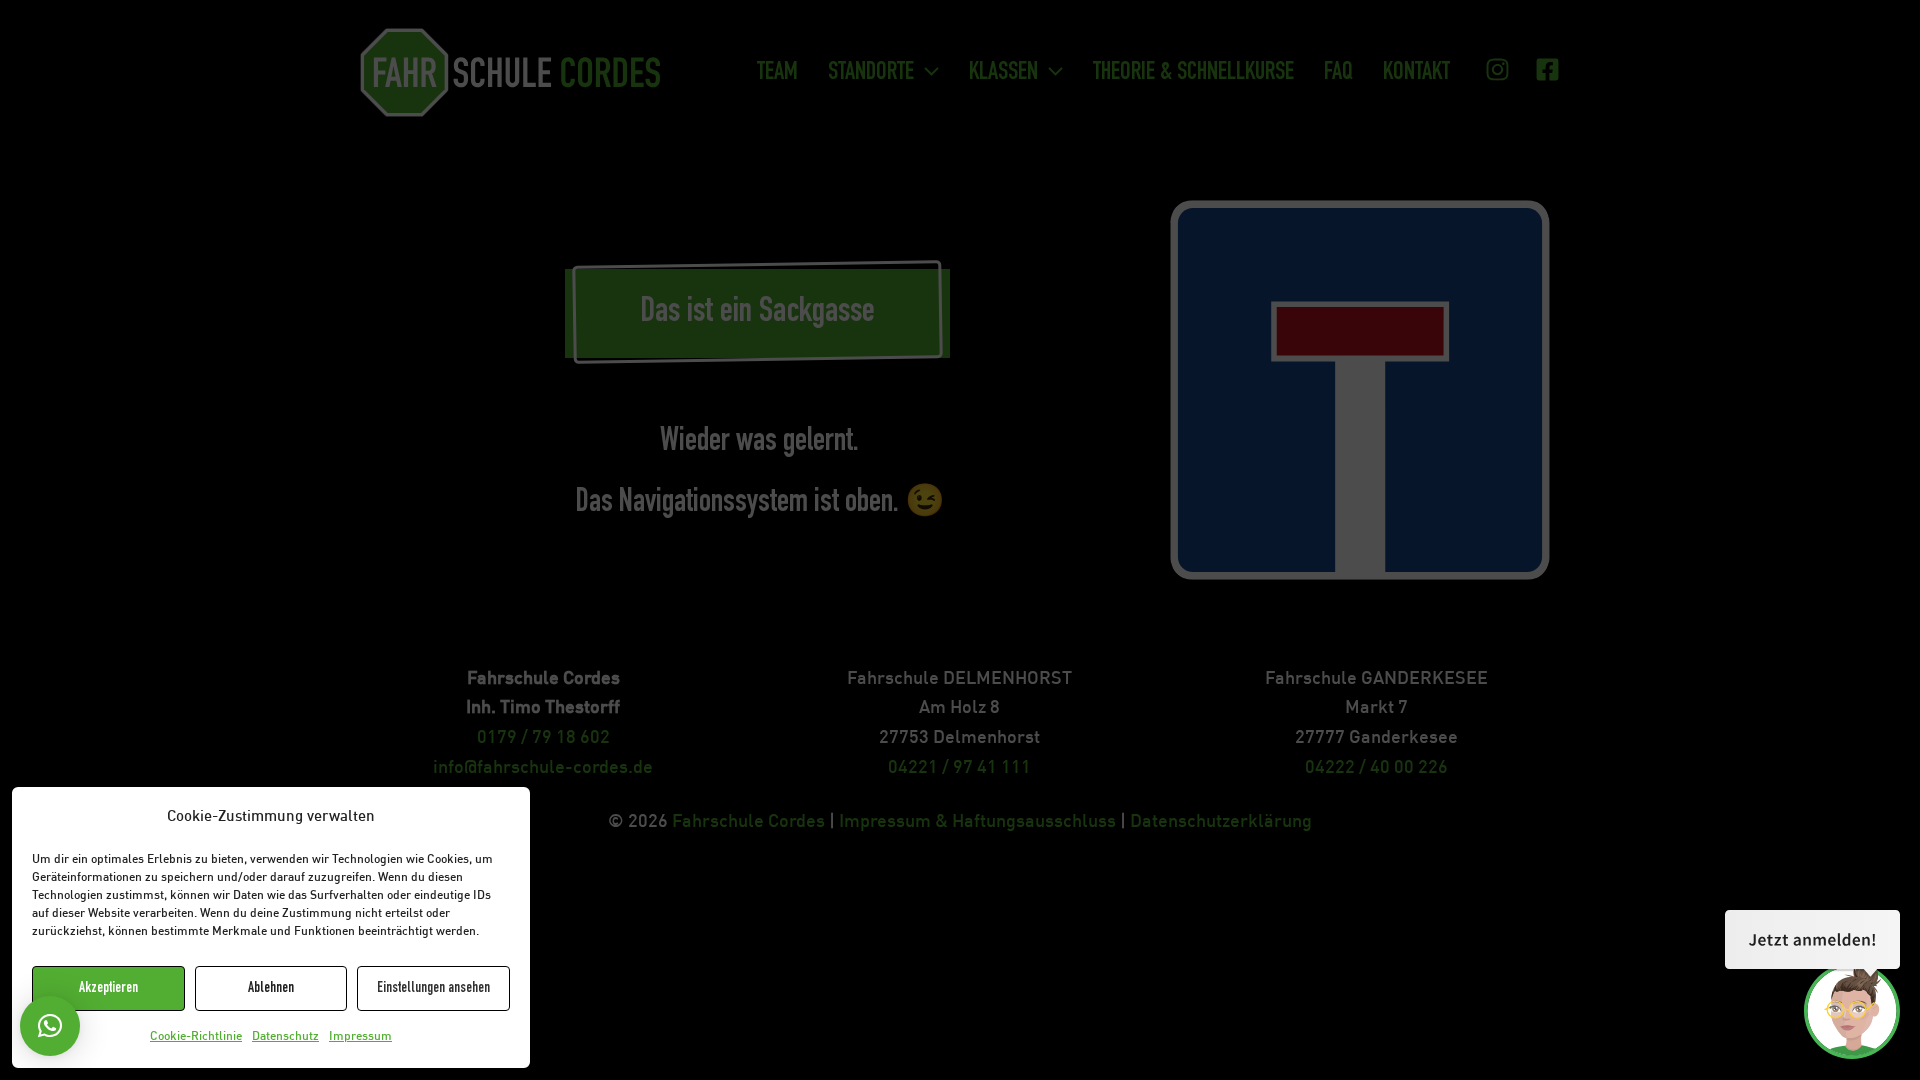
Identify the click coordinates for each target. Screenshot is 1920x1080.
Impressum (360, 1037)
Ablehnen (271, 988)
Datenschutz (285, 1037)
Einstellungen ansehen (433, 988)
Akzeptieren (108, 988)
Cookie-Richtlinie (196, 1037)
